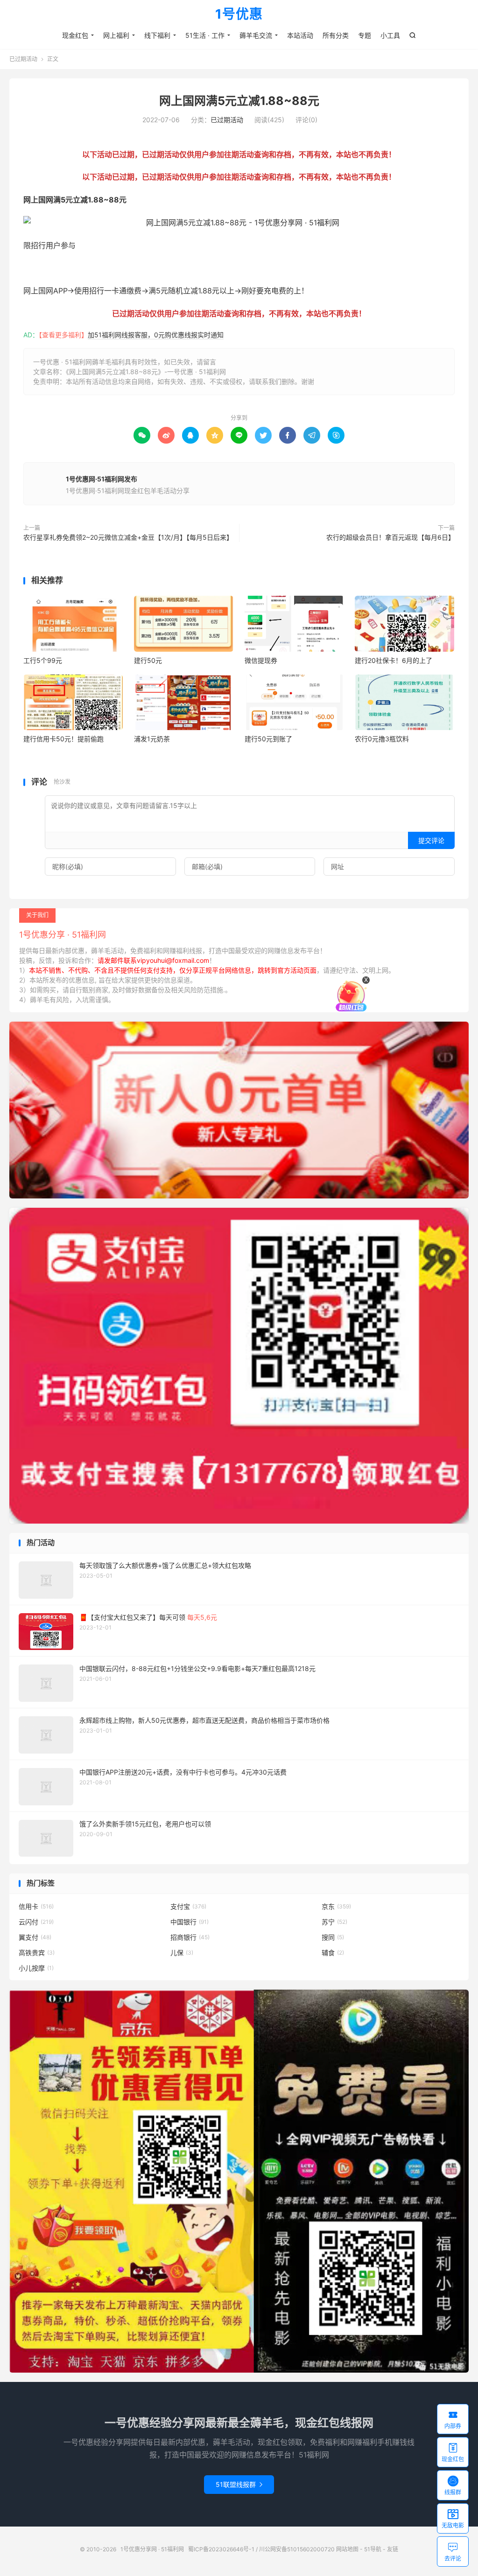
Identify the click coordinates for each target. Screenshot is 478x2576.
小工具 (390, 35)
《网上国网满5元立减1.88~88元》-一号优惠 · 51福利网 (146, 372)
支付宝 (188, 1906)
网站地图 (347, 2549)
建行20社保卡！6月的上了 (394, 660)
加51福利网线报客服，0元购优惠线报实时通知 (156, 335)
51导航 (373, 2549)
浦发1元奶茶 (152, 739)
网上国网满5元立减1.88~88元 (239, 101)
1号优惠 (239, 14)
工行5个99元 (43, 660)
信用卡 (36, 1906)
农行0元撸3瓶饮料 (382, 739)
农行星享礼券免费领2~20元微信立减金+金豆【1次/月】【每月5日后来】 (128, 537)
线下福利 (157, 35)
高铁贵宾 (37, 1953)
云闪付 (36, 1922)
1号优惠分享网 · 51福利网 (152, 2549)
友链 (393, 2549)
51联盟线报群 (239, 2484)
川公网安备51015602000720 (297, 2549)
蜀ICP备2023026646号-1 (221, 2549)
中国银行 (190, 1922)
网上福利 (116, 35)
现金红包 (75, 35)
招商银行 (190, 1937)
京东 (336, 1906)
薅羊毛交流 (256, 35)
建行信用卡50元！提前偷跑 (63, 739)
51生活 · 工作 (205, 35)
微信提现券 (261, 660)
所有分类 (336, 35)
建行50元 (148, 660)
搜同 (333, 1937)
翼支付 (35, 1937)
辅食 (333, 1953)
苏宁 (334, 1922)
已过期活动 (23, 59)
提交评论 (431, 840)
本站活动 (300, 35)
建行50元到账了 (268, 739)
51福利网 (39, 268)
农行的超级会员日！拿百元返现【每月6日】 (390, 537)
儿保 (182, 1953)
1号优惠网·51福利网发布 (102, 479)
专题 (365, 35)
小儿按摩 (36, 1968)
